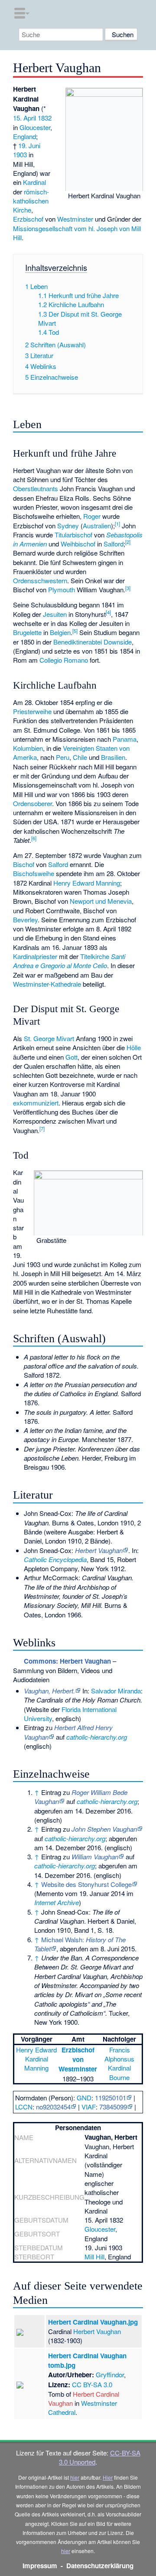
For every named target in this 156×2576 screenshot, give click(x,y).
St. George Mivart (49, 1038)
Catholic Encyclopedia (55, 1559)
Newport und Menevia (101, 901)
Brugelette (27, 632)
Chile (80, 757)
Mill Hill (94, 2257)
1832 (45, 118)
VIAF (89, 2107)
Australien (97, 526)
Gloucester (35, 127)
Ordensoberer (32, 803)
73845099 (113, 2107)
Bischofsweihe (34, 873)
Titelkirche (95, 956)
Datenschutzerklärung (100, 2566)
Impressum (40, 2566)
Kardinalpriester (35, 956)
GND (84, 2098)
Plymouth (62, 589)
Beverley (25, 920)
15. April (24, 118)
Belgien (60, 632)
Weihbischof (78, 544)
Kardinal (34, 182)
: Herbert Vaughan (67, 1661)
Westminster (75, 219)
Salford (114, 544)
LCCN (24, 2107)
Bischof (24, 864)
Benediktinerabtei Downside (93, 642)
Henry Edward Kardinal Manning (36, 2059)
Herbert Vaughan (97, 2331)
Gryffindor (110, 2374)
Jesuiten (55, 614)
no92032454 (53, 2107)
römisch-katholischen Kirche (31, 201)
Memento (50, 1893)
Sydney (68, 526)
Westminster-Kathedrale (47, 984)
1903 (20, 154)
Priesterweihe (32, 711)
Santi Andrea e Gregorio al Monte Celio (69, 961)
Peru (63, 757)
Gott (71, 1057)
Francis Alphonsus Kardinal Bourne (119, 2063)
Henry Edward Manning (87, 883)
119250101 (110, 2098)
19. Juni (29, 145)
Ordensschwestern (40, 580)
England (24, 136)
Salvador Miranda (116, 1691)
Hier (108, 2477)
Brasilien (113, 757)
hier (75, 2477)
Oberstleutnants (36, 488)
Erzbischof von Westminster (78, 2060)
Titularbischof (73, 535)
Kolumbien (28, 748)
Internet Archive (57, 1902)
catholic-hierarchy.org (97, 1737)
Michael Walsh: (80, 1944)
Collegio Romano (64, 660)
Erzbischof (28, 219)
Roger (92, 516)
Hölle (134, 1047)
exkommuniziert (36, 1103)
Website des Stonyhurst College (86, 1884)
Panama (125, 739)
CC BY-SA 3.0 (92, 2384)
